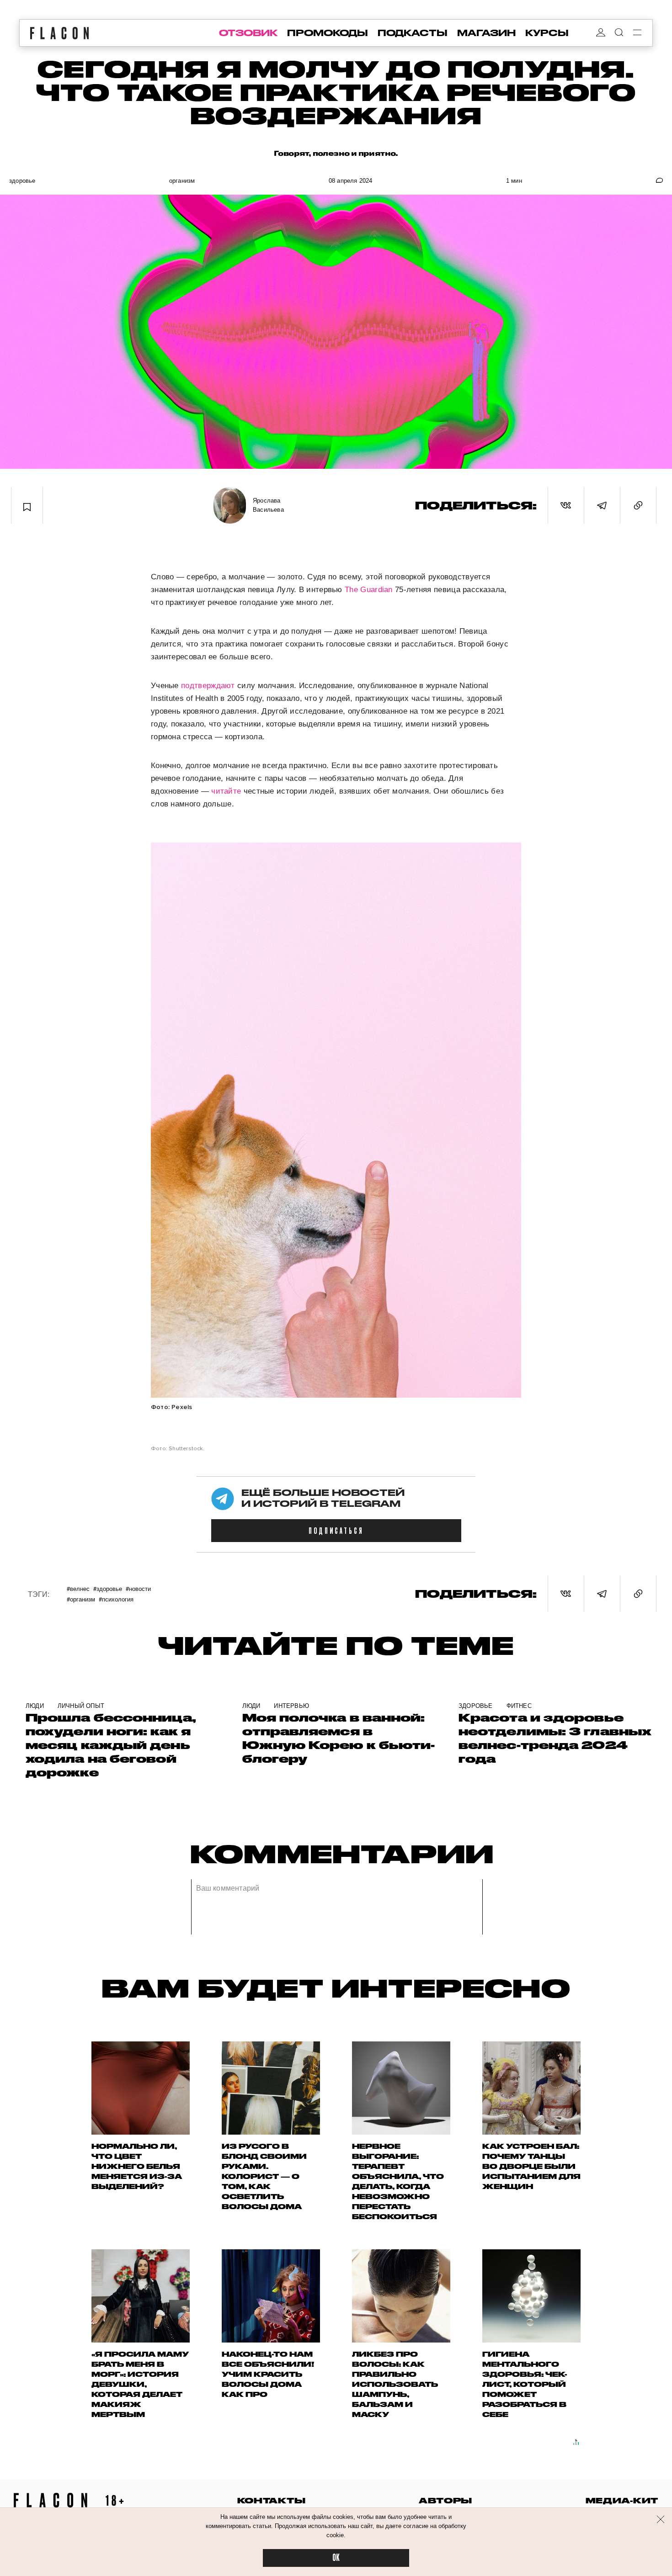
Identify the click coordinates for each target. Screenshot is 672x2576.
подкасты (413, 33)
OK (336, 2558)
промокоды (328, 33)
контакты (272, 2500)
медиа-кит (622, 2500)
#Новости (138, 1588)
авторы (445, 2500)
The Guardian (370, 590)
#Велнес (78, 1588)
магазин (486, 33)
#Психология (116, 1599)
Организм (182, 181)
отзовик (248, 33)
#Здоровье (108, 1588)
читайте (226, 791)
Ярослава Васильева (268, 505)
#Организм (81, 1599)
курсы (547, 33)
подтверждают (208, 686)
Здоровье (22, 181)
